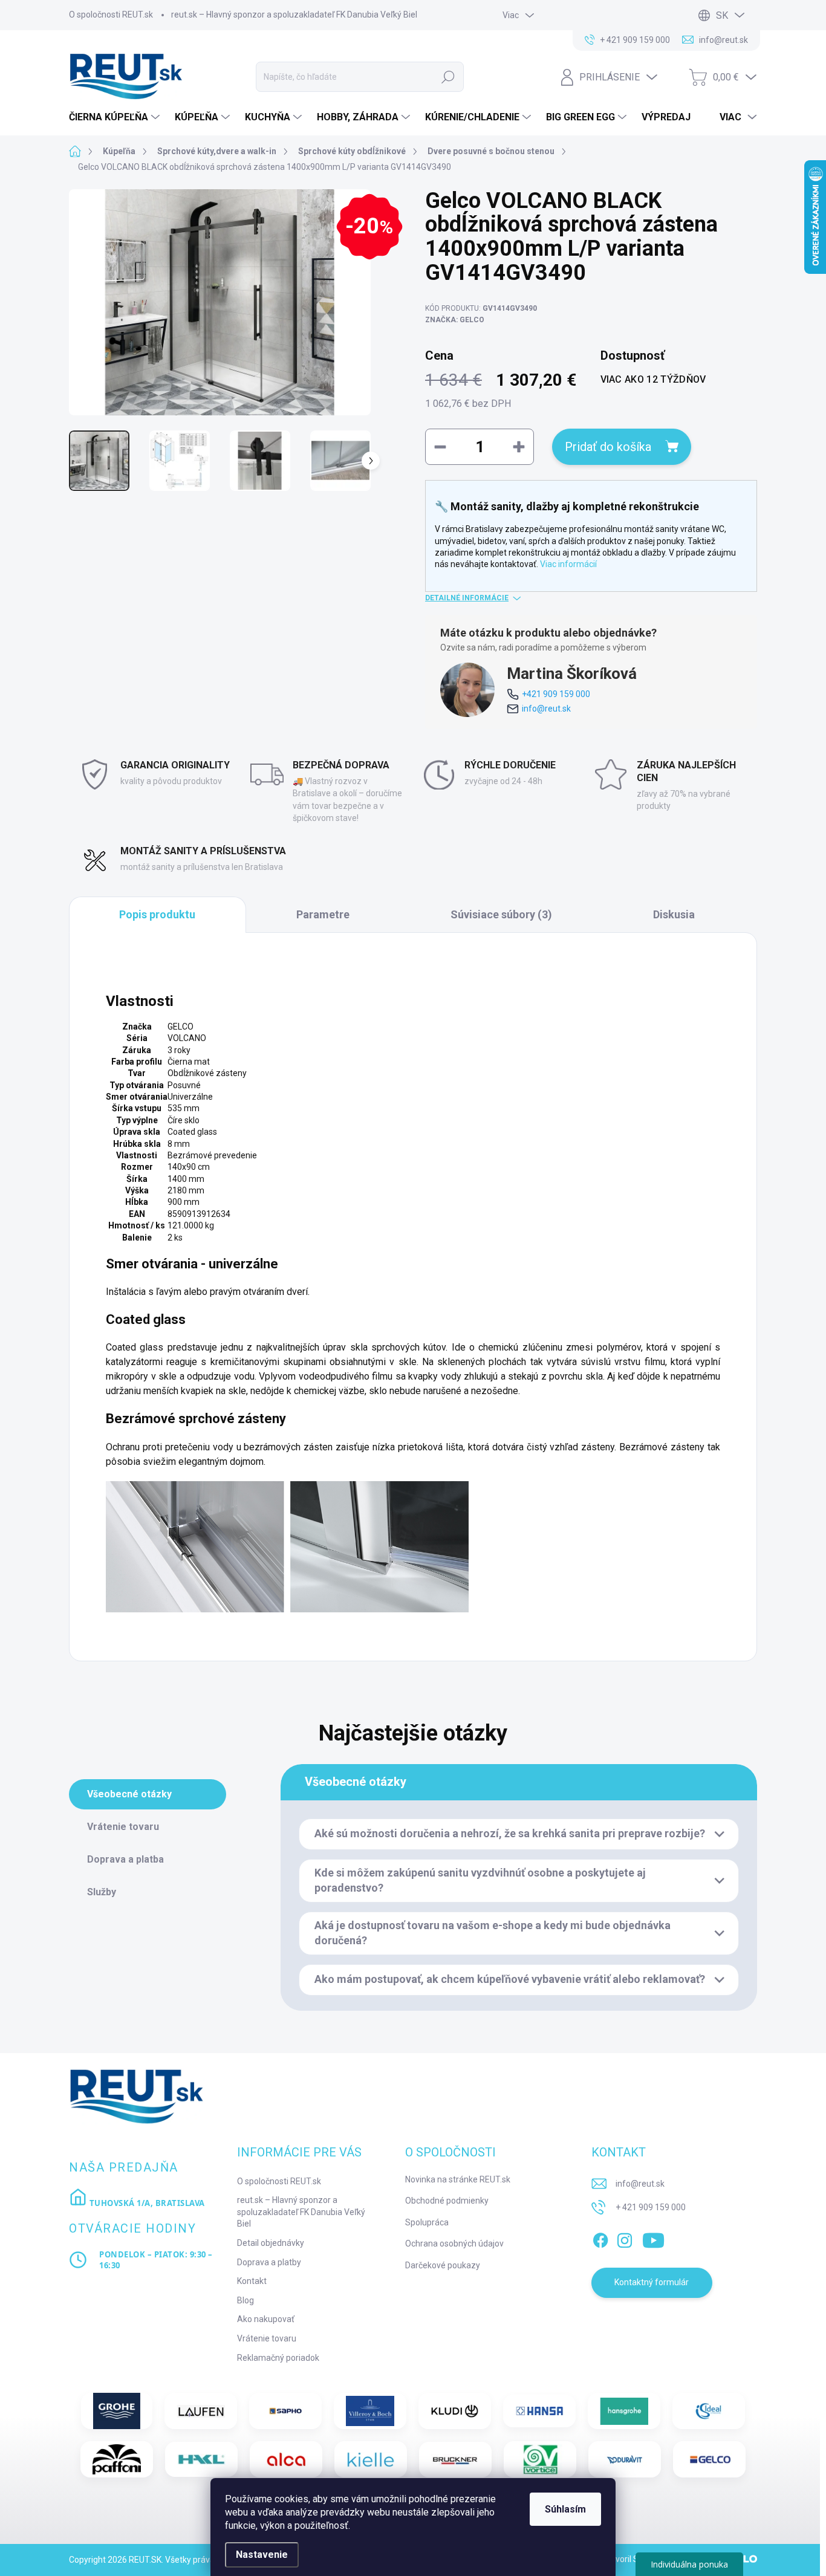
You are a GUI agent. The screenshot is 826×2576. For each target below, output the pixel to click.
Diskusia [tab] (674, 914)
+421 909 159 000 (556, 694)
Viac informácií (568, 564)
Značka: (455, 320)
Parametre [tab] (323, 914)
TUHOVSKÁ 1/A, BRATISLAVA (146, 2203)
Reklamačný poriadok (278, 2358)
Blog (246, 2300)
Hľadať (448, 77)
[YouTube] (653, 2238)
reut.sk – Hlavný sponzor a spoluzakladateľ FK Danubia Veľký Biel (294, 15)
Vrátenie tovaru (267, 2338)
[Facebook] (600, 2238)
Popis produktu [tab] (157, 914)
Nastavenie (262, 2555)
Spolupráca (427, 2222)
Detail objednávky (271, 2243)
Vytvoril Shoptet (633, 2559)
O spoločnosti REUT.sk (111, 15)
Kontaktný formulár (652, 2282)
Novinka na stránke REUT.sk (458, 2179)
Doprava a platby (269, 2262)
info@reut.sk (546, 709)
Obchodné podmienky (447, 2201)
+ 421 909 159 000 (651, 2207)
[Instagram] (625, 2238)
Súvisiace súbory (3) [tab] (501, 914)
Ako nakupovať (266, 2319)
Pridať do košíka (608, 447)
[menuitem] (116, 117)
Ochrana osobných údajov (454, 2243)
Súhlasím (565, 2509)
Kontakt (252, 2281)
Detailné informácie (467, 598)
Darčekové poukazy (443, 2265)
